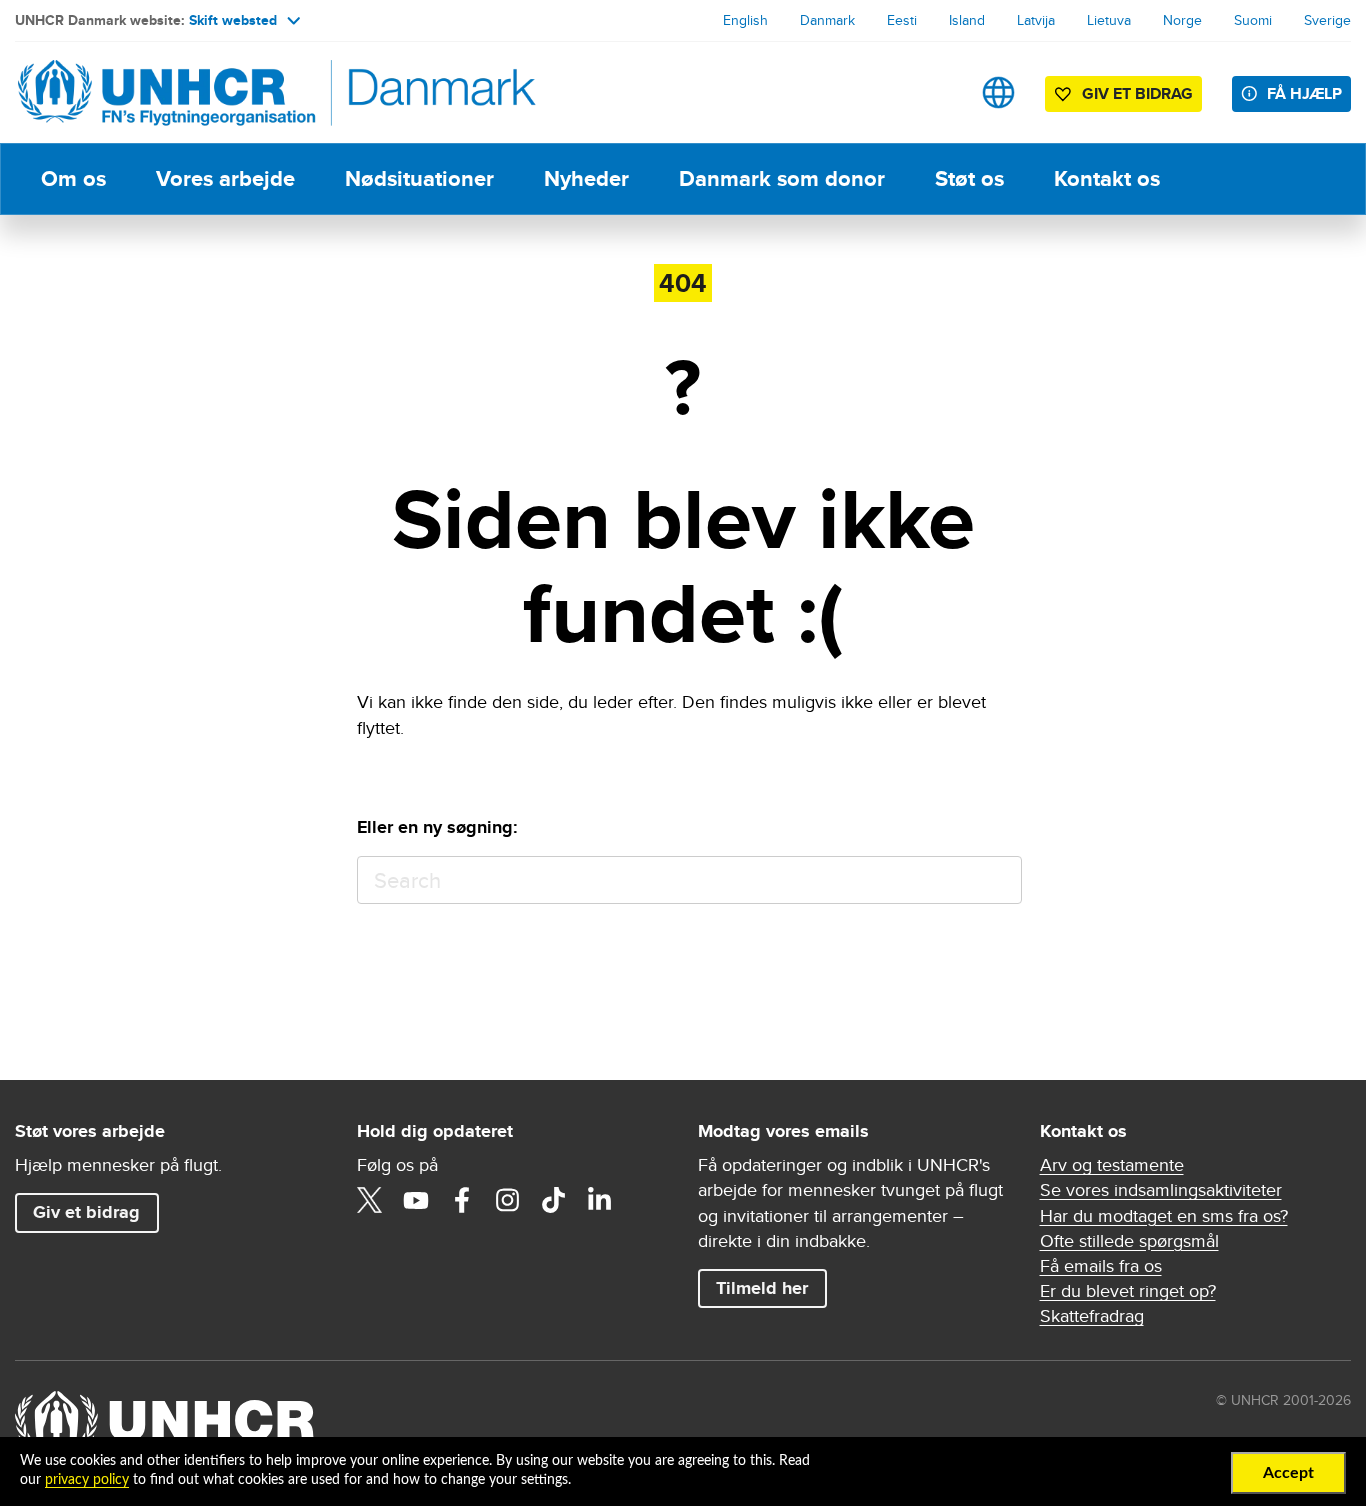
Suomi (1253, 20)
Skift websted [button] (233, 20)
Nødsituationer (419, 178)
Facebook (462, 1200)
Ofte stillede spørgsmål (1129, 1240)
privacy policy (87, 1480)
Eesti (902, 20)
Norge (1182, 20)
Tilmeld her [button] (762, 1288)
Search (997, 880)
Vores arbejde (225, 178)
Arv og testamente (1112, 1164)
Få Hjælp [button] (1304, 93)
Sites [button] (998, 92)
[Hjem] (155, 92)
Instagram (508, 1200)
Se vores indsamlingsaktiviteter (1161, 1189)
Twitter (370, 1200)
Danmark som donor (782, 178)
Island (967, 20)
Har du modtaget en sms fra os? (1164, 1215)
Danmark (827, 20)
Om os (73, 178)
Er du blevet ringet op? (1128, 1290)
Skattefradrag (1092, 1315)
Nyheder (586, 178)
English (745, 20)
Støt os (969, 178)
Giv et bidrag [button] (1137, 93)
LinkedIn (600, 1200)
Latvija (1036, 20)
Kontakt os (1107, 178)
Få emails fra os (1101, 1265)
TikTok (554, 1200)
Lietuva (1109, 20)
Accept (1288, 1473)
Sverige (1327, 20)
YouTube (416, 1200)
